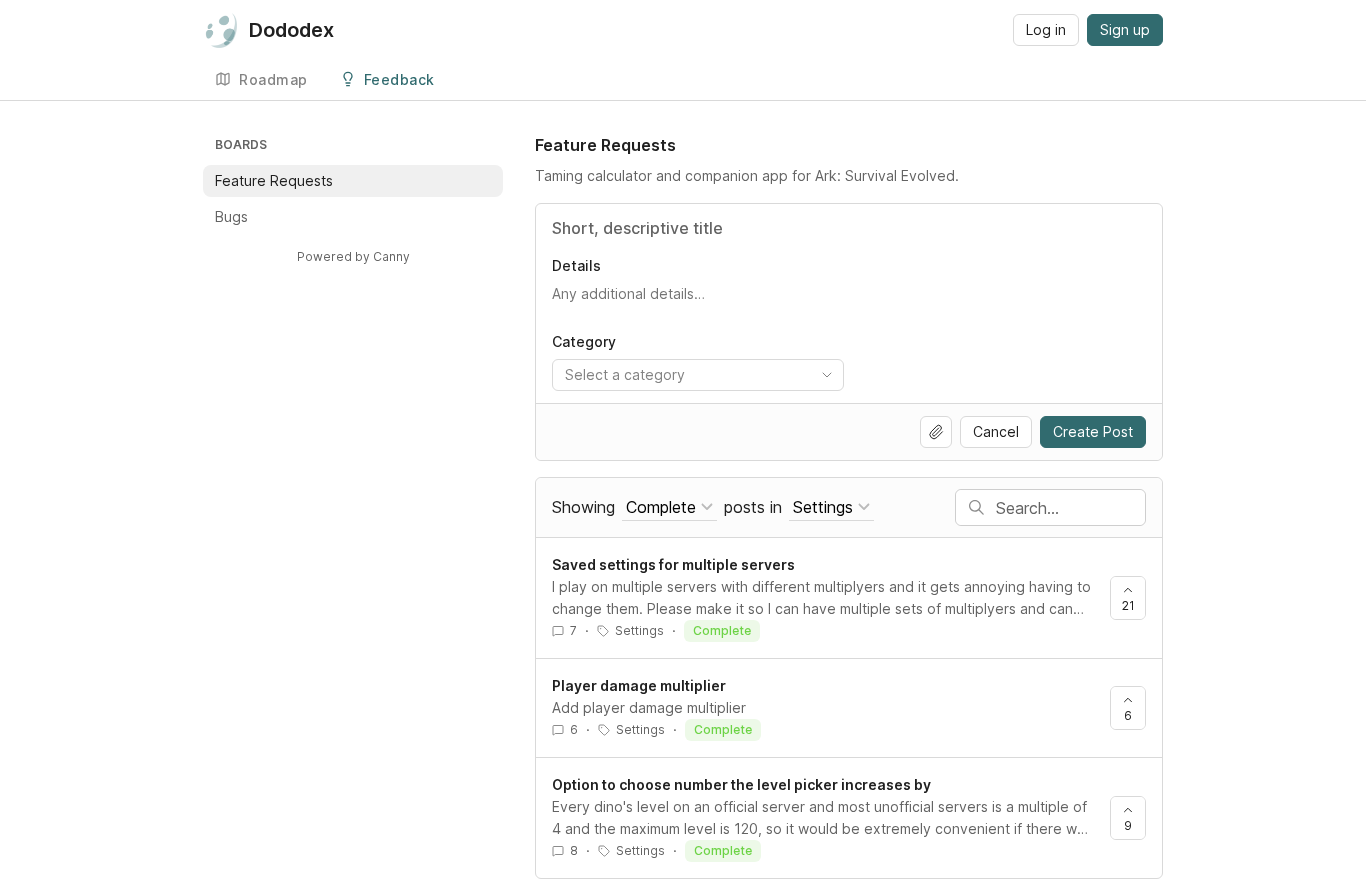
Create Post (1093, 431)
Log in (1046, 29)
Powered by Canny (353, 256)
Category (584, 341)
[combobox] (698, 375)
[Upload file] (936, 432)
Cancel (996, 431)
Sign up (1125, 29)
